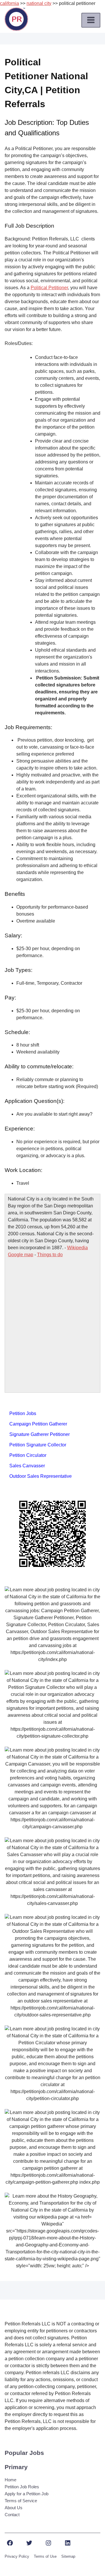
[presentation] (91, 20)
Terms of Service (21, 2501)
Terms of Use (45, 2556)
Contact (12, 2515)
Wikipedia (77, 1248)
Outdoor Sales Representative (41, 1476)
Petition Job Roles (22, 2487)
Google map (21, 1255)
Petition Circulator (28, 1455)
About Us (14, 2508)
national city (39, 3)
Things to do (50, 1255)
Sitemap (68, 2556)
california (9, 3)
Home (10, 2480)
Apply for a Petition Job (27, 2494)
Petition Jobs (23, 1413)
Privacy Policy (17, 2556)
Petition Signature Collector (38, 1445)
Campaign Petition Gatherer (38, 1424)
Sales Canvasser (27, 1466)
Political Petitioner (49, 288)
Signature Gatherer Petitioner (40, 1434)
